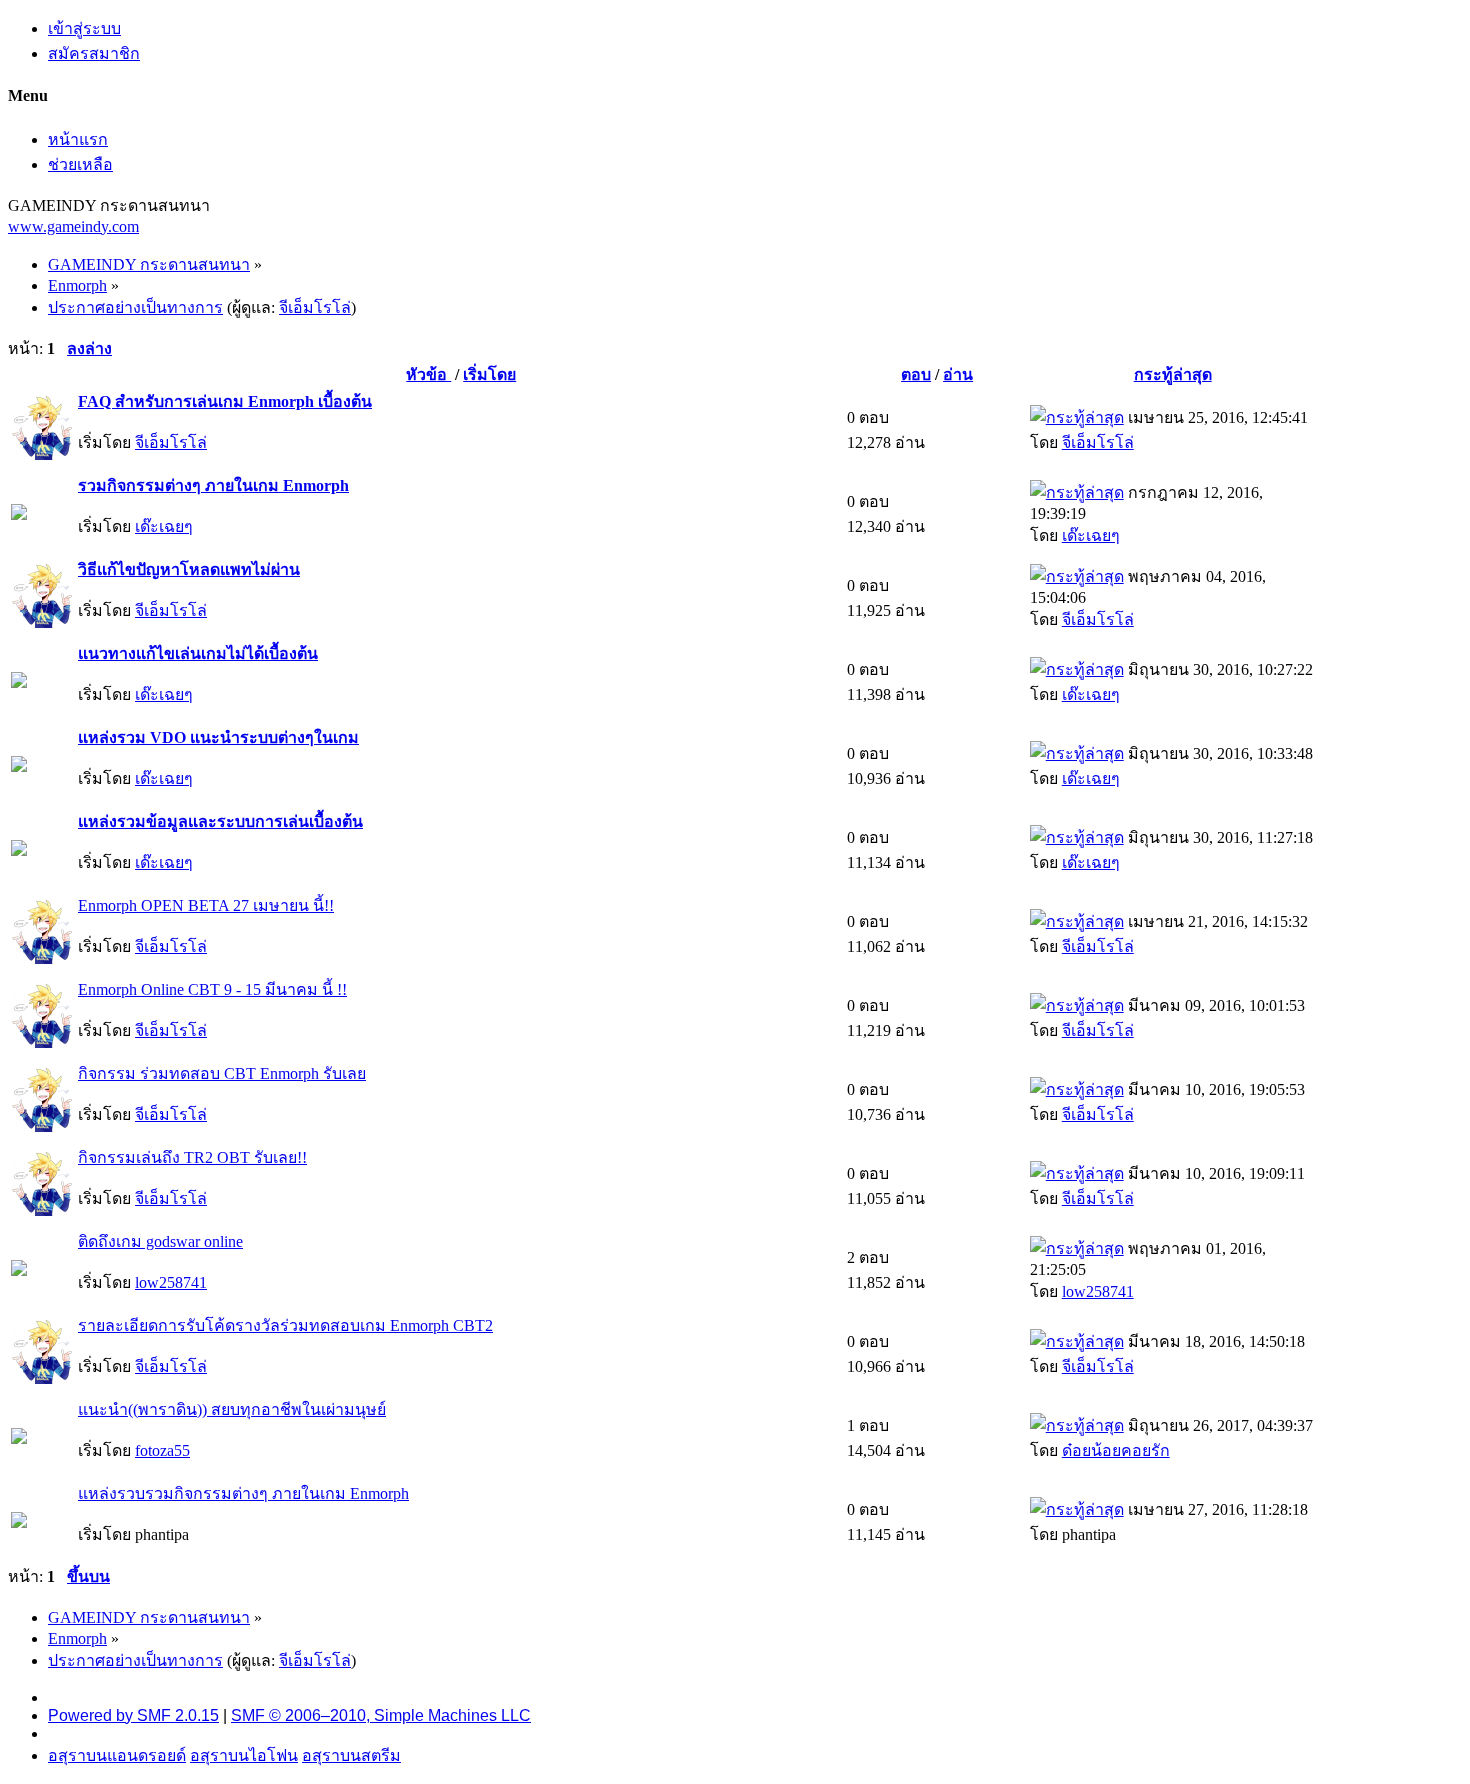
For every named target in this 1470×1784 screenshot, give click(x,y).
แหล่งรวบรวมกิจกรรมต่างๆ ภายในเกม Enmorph (243, 1493)
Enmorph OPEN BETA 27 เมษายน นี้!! (206, 905)
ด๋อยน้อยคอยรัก (1116, 1450)
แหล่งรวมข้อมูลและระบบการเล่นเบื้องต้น (220, 821)
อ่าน (958, 374)
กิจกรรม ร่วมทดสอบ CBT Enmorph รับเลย (222, 1073)
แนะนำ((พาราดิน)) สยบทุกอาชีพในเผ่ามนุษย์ (232, 1409)
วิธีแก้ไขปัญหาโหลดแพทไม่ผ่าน (189, 569)
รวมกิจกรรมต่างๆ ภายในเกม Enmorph (213, 485)
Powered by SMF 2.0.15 (133, 1715)
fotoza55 (162, 1450)
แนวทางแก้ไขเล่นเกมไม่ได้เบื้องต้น (198, 653)
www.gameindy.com (73, 226)
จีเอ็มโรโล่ (315, 307)
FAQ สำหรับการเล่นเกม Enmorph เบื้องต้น (225, 401)
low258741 (171, 1282)
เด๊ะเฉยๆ (164, 526)
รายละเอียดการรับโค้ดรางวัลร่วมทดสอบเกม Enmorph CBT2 (285, 1325)
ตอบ (916, 374)
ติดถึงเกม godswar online (160, 1241)
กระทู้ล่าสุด (1173, 374)
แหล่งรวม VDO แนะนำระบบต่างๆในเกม (218, 737)
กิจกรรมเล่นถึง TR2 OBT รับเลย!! (192, 1157)
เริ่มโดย (489, 374)
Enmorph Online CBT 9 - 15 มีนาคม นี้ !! (212, 989)
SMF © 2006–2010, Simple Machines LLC (381, 1715)
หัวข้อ (428, 374)
